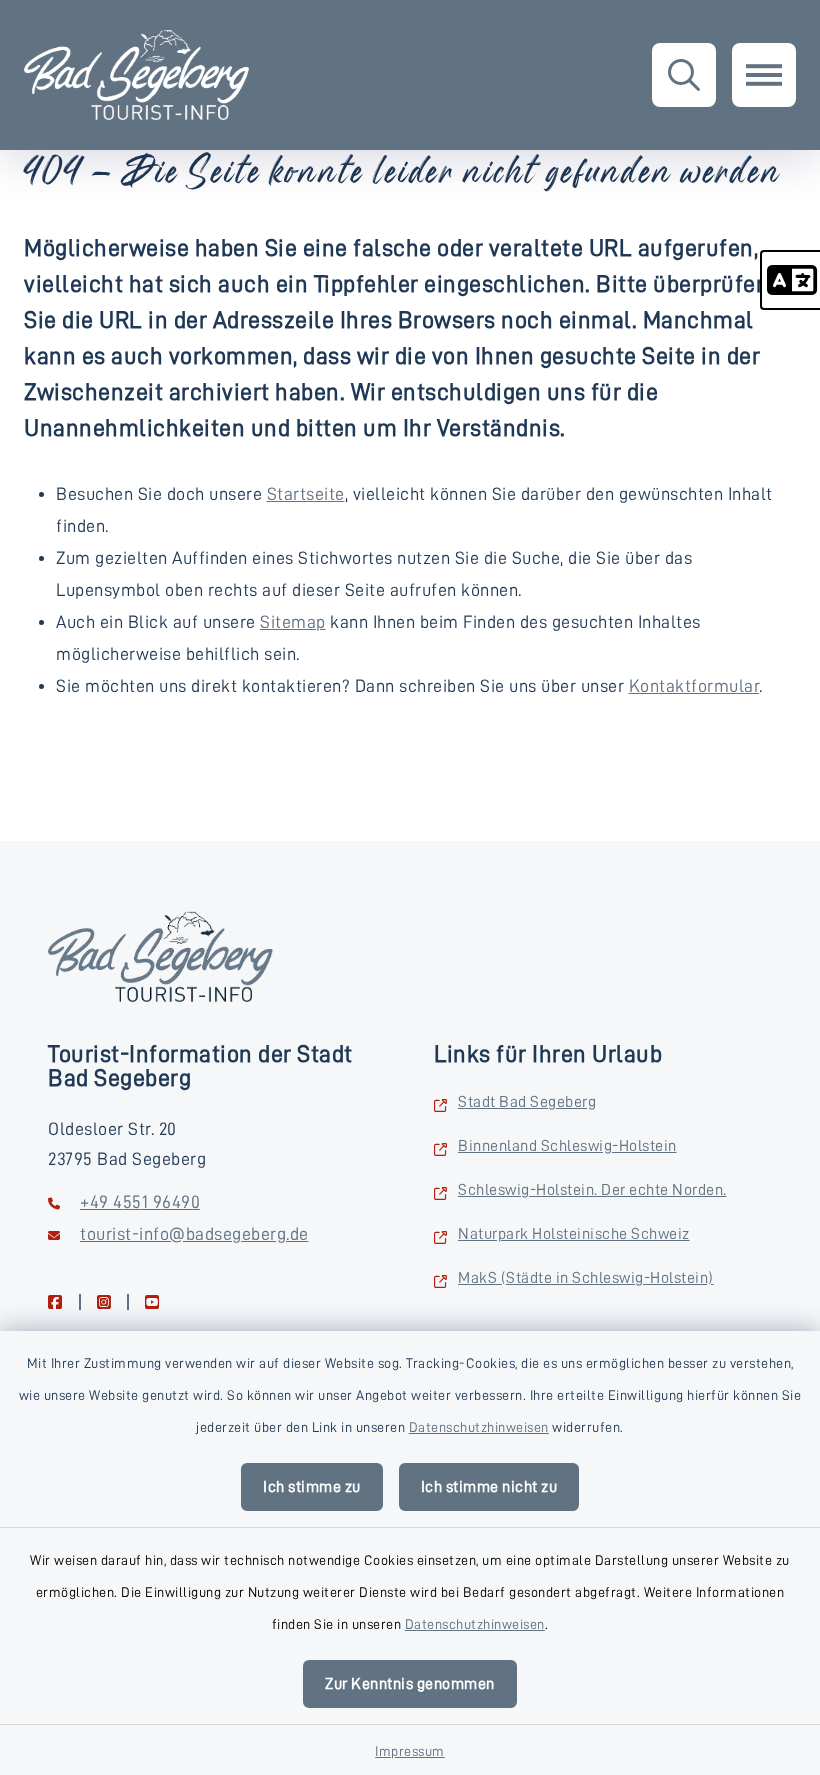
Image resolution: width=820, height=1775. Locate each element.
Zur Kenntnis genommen (410, 1684)
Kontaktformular (694, 686)
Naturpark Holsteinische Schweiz (574, 1234)
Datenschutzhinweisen (479, 1427)
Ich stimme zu (312, 1487)
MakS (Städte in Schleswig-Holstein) (586, 1278)
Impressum (410, 1751)
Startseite (306, 494)
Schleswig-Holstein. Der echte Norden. (592, 1190)
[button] (790, 280)
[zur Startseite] (136, 75)
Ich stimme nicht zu (489, 1487)
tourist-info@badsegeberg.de (194, 1234)
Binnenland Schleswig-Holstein (567, 1146)
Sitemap (293, 622)
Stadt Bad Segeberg (527, 1102)
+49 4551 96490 (140, 1202)
